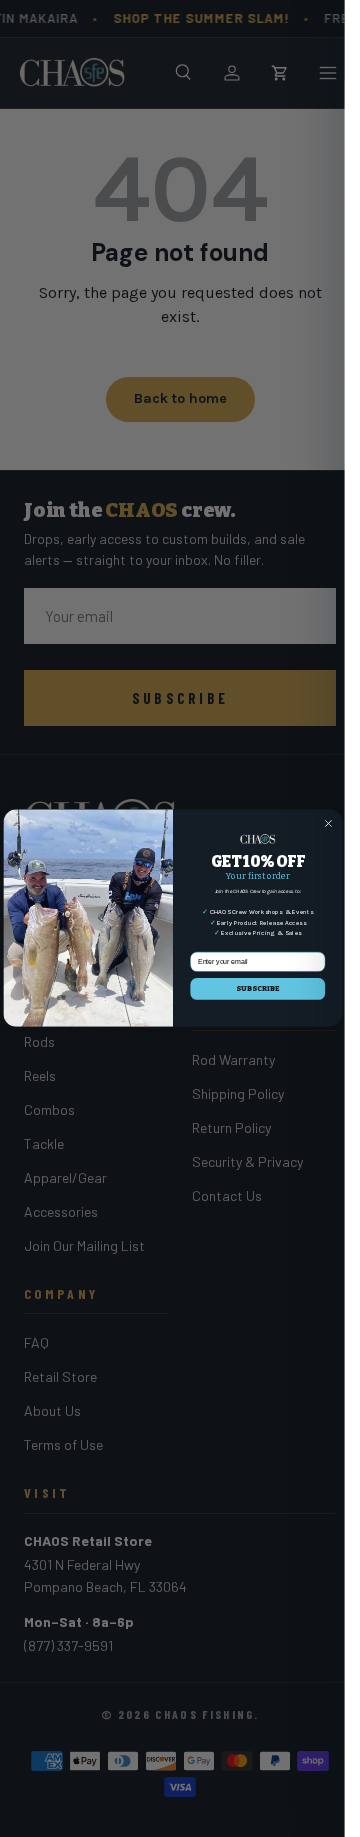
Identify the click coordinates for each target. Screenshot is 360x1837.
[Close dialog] (327, 823)
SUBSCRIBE (257, 989)
